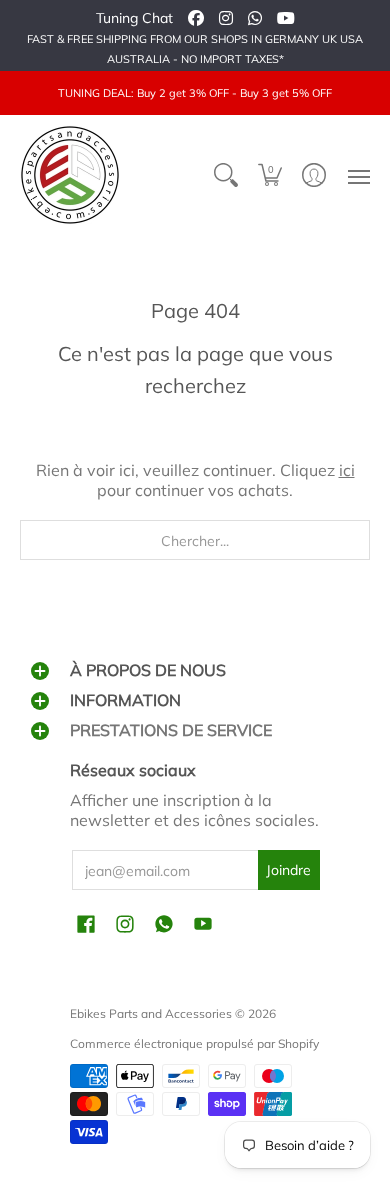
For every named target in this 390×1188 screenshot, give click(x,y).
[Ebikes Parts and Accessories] (70, 175)
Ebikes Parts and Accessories (151, 1013)
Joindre (288, 870)
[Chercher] (226, 175)
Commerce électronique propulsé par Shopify (194, 1043)
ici (347, 470)
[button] (270, 175)
